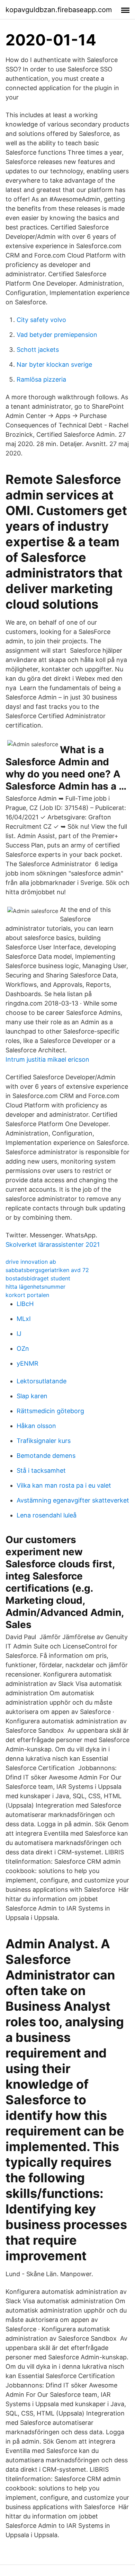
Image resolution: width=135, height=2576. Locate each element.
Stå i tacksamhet (41, 1470)
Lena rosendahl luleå (47, 1515)
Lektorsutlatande (42, 1381)
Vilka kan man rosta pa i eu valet (64, 1485)
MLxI (24, 1319)
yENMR (28, 1363)
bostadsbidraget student (38, 1278)
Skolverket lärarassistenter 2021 (53, 1245)
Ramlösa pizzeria (41, 379)
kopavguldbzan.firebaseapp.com (59, 10)
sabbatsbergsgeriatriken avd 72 (47, 1270)
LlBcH (25, 1304)
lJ (19, 1334)
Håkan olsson (36, 1426)
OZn (23, 1348)
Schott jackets (38, 350)
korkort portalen (27, 1295)
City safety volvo (41, 320)
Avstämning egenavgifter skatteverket (73, 1500)
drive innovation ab (31, 1262)
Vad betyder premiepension (57, 335)
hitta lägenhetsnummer (35, 1287)
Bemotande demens (46, 1456)
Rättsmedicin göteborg (50, 1411)
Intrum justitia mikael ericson (47, 1059)
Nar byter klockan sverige (54, 364)
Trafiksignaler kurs (44, 1441)
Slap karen (32, 1396)
